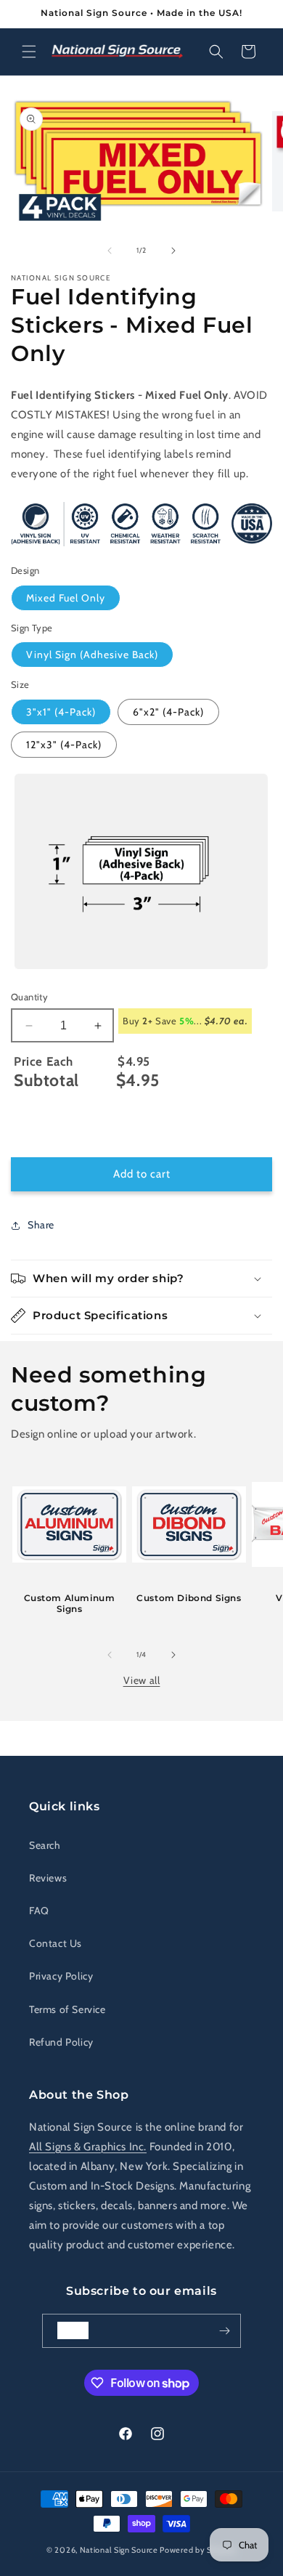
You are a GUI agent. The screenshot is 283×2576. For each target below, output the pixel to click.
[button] (29, 52)
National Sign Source (119, 2550)
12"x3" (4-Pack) (64, 745)
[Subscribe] (224, 2331)
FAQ (39, 1911)
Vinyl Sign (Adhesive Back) (92, 655)
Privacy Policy (61, 1976)
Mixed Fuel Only (66, 598)
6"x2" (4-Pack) (168, 712)
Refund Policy (61, 2042)
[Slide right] (173, 251)
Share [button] (41, 1225)
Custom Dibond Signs (189, 1598)
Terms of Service (67, 2009)
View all (142, 1680)
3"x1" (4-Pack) (61, 712)
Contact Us (56, 1943)
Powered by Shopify (198, 2550)
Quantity (29, 997)
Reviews (48, 1878)
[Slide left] (110, 251)
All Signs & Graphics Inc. (88, 2147)
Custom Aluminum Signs (70, 1604)
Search (45, 1845)
